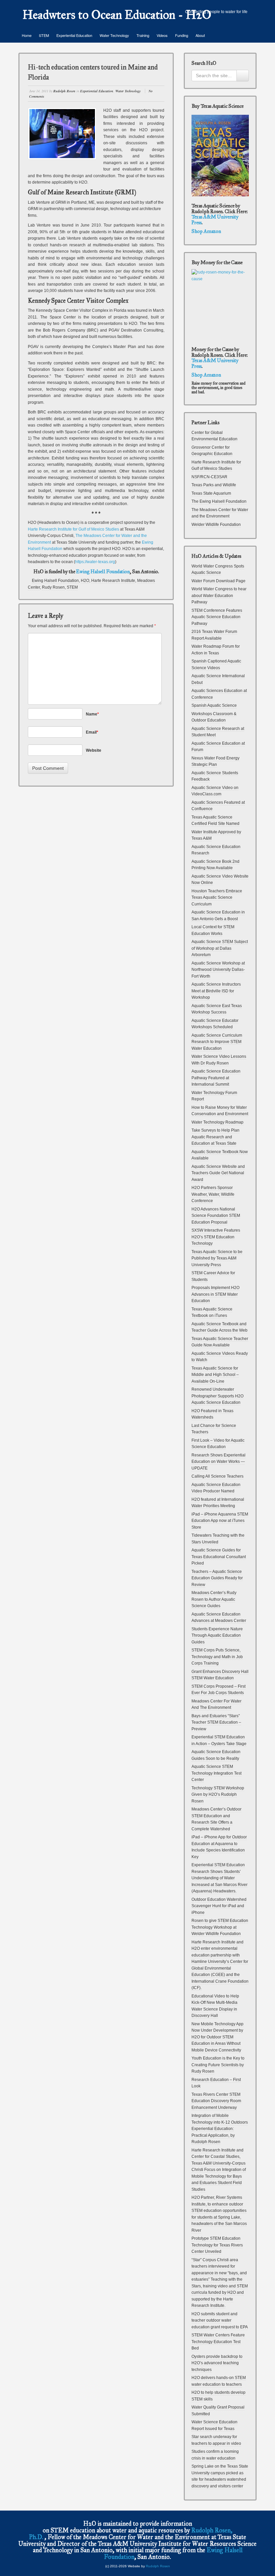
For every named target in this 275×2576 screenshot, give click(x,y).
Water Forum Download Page (218, 581)
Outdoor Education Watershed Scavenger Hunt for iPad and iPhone (219, 1906)
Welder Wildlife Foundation (216, 525)
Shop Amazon (206, 231)
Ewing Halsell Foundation (103, 572)
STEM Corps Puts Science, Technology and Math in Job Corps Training (217, 1657)
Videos (162, 35)
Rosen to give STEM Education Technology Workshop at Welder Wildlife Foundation (220, 1927)
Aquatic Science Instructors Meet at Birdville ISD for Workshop (216, 991)
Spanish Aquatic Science (214, 705)
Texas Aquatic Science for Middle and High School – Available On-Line (215, 1375)
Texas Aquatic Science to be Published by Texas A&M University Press (217, 1258)
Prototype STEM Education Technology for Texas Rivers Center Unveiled (217, 2245)
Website (94, 750)
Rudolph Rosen (64, 91)
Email (92, 732)
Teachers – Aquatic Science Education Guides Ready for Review (217, 1578)
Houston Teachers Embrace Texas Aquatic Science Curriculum (217, 898)
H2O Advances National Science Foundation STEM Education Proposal (216, 1216)
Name (92, 714)
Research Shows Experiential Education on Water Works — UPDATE (218, 1462)
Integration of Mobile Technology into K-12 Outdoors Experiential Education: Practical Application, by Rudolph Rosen (220, 2129)
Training (143, 35)
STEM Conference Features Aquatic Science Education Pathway (217, 617)
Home (27, 35)
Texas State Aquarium (211, 493)
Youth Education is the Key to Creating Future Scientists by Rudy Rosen (218, 2065)
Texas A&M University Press (215, 220)
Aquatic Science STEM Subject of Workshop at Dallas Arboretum (220, 948)
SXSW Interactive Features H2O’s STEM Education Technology (216, 1237)
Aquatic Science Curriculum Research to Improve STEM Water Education (217, 1042)
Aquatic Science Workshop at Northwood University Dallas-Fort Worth (218, 970)
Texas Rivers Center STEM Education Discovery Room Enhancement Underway (216, 2101)
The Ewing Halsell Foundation (219, 501)
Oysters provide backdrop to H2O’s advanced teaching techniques (217, 2363)
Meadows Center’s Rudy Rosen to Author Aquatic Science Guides (214, 1599)
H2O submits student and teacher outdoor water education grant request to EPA (220, 2320)
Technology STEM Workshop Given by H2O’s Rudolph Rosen (218, 1795)
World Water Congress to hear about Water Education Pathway (219, 596)
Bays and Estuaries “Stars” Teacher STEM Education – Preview (216, 1722)
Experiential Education (74, 35)
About (200, 35)
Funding (182, 35)
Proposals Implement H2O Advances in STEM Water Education (215, 1294)
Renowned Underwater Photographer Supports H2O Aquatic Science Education (217, 1396)
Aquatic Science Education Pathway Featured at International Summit (216, 1078)
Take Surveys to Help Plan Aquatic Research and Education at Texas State (215, 1137)
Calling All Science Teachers (217, 1476)
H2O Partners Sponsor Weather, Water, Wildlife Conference (213, 1194)
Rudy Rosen (53, 587)
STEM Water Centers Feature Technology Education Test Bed (218, 2342)
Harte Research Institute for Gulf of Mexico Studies (74, 529)
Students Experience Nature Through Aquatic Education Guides (217, 1636)
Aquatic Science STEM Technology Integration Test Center (216, 1773)
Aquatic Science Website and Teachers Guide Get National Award (218, 1173)
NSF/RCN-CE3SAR (209, 477)
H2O (85, 581)
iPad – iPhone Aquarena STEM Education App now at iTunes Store (220, 1521)
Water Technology (114, 35)
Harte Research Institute (113, 581)
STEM (44, 35)
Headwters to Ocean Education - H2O (117, 15)
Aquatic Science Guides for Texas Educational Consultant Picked (219, 1557)
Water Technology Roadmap (217, 1122)
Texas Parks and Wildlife (214, 485)
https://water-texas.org (95, 562)
